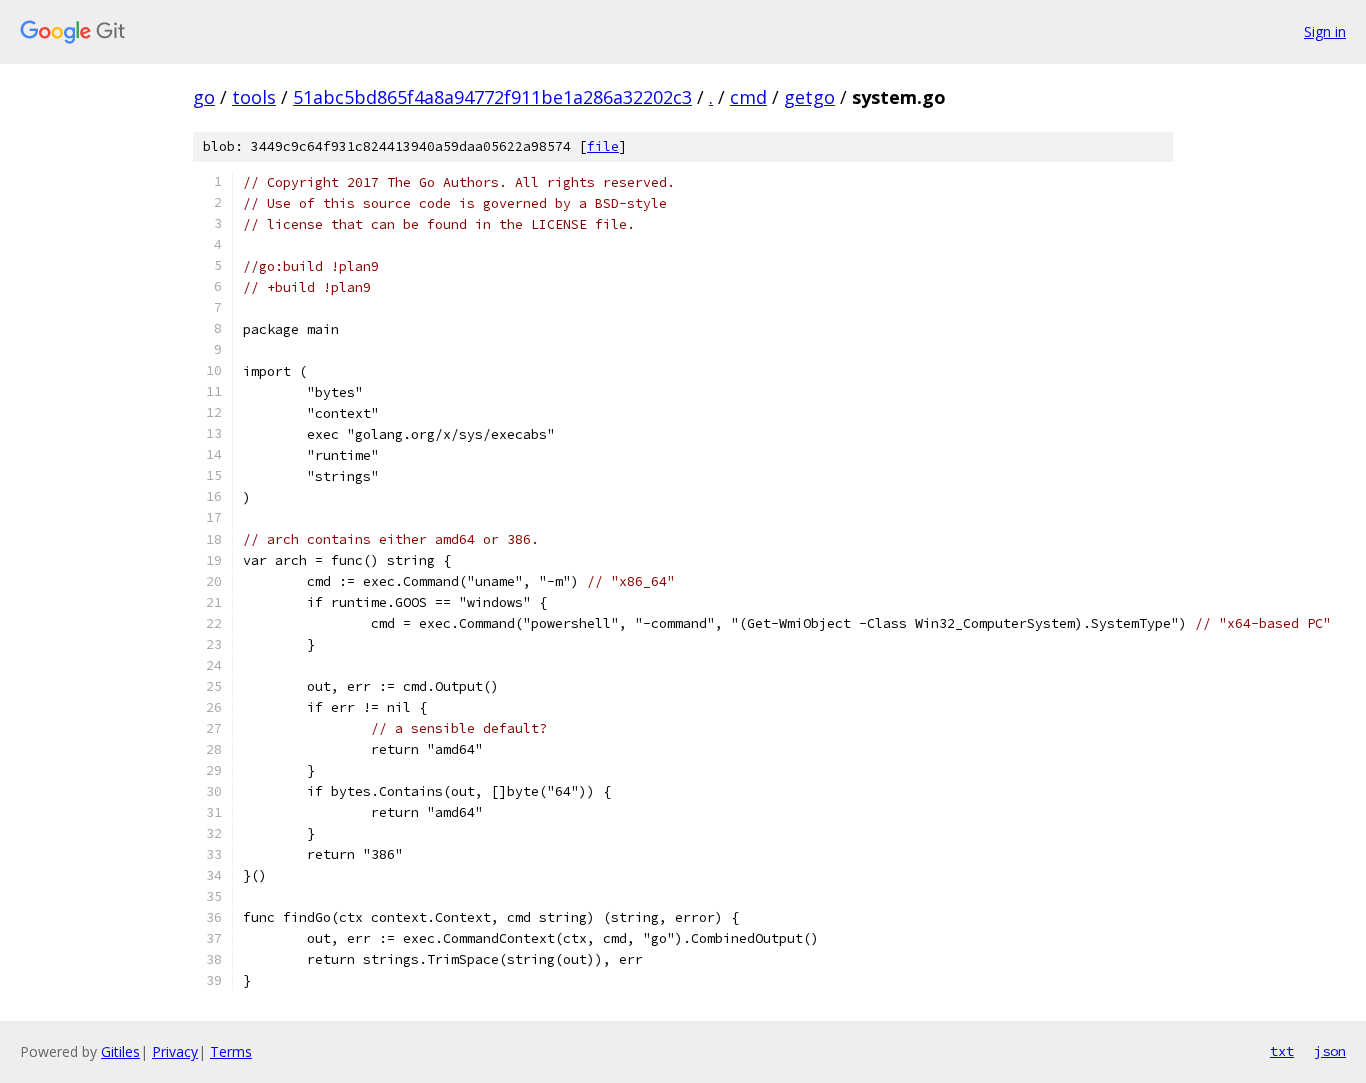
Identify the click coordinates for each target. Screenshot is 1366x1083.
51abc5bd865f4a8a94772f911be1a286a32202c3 (492, 97)
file (603, 146)
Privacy (175, 1051)
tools (254, 97)
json (1330, 1051)
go (204, 97)
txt (1282, 1051)
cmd (748, 97)
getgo (809, 97)
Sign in (1325, 31)
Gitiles (120, 1051)
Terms (231, 1051)
